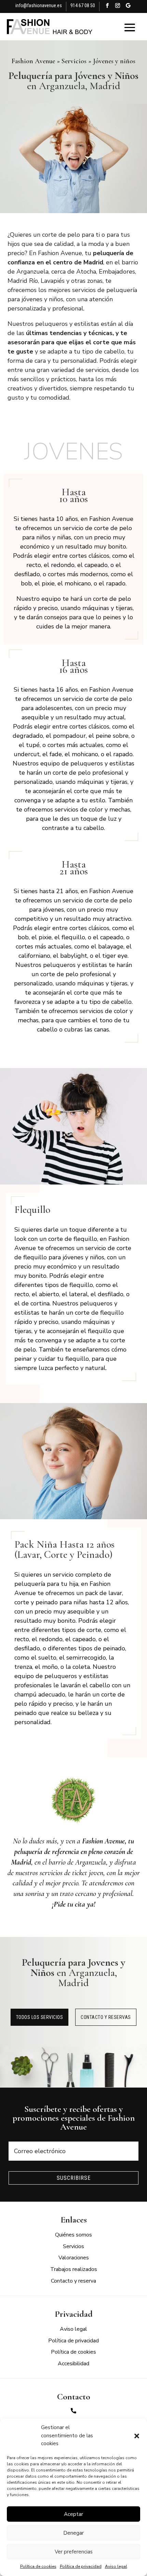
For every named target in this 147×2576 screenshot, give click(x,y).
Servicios (74, 61)
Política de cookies (38, 2566)
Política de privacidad (81, 2566)
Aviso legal (116, 2566)
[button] (137, 2436)
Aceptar (73, 2514)
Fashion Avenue (33, 61)
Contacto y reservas (106, 2017)
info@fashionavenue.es (39, 5)
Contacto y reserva (73, 2281)
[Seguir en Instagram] (118, 7)
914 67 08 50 (83, 5)
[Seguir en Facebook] (107, 7)
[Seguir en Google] (128, 7)
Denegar (73, 2533)
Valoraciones (74, 2258)
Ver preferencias (74, 2552)
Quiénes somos (73, 2235)
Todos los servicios (40, 2017)
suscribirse (74, 2178)
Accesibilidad (73, 2364)
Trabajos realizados (74, 2269)
